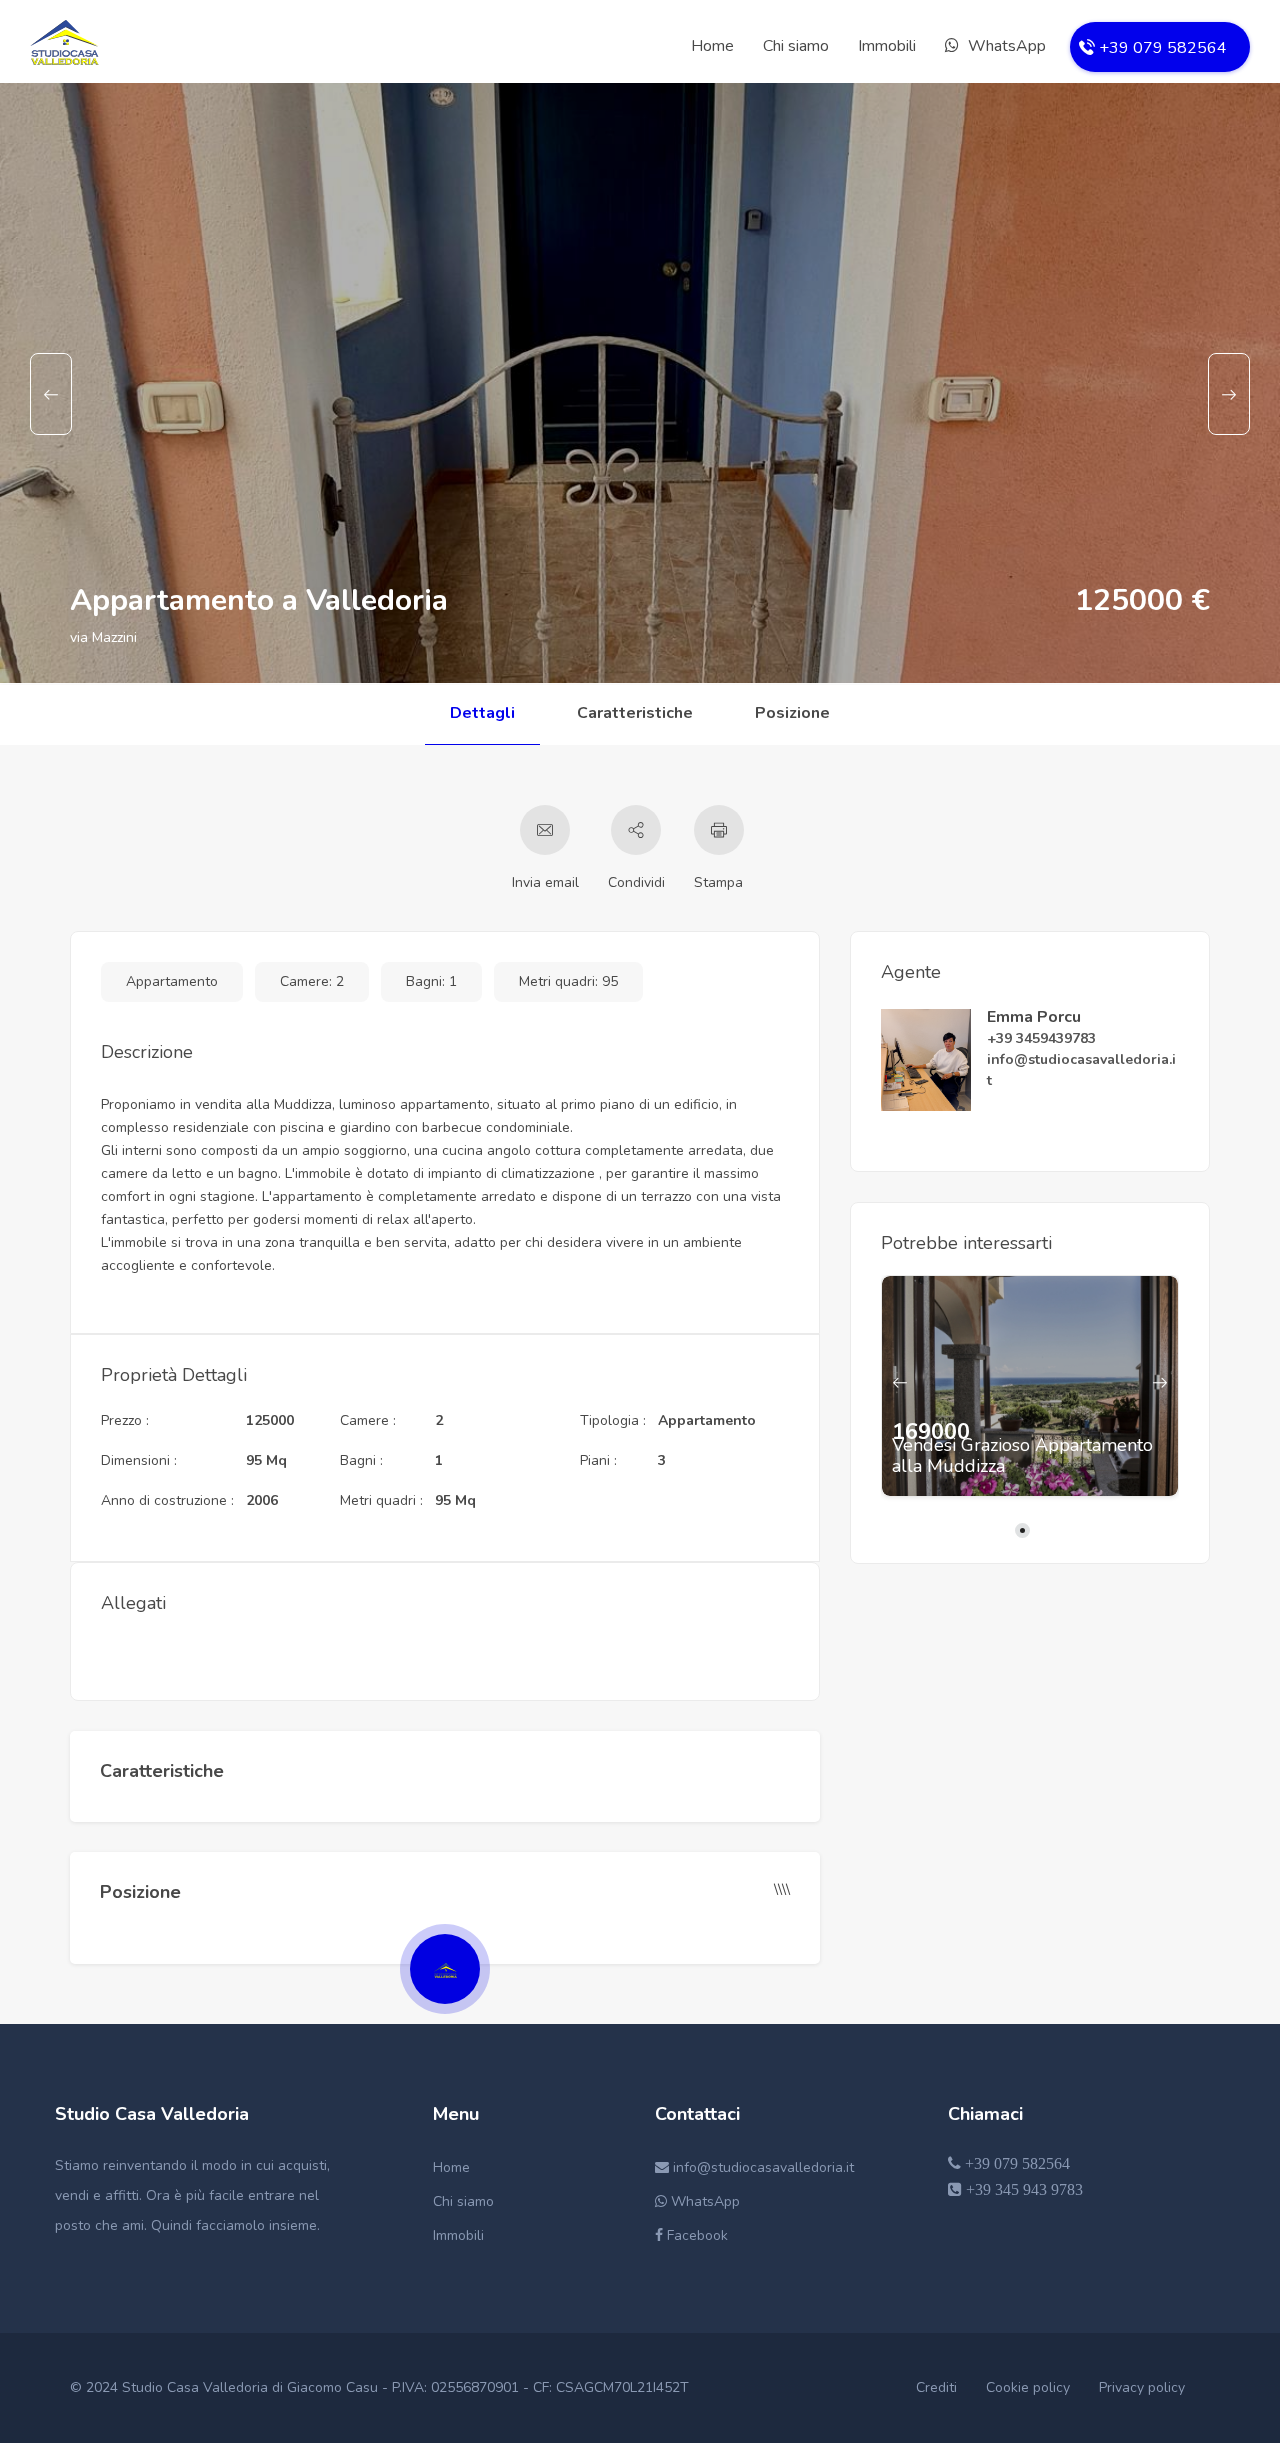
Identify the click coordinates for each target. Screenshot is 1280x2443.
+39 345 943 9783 (1022, 2189)
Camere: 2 (312, 981)
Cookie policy (1028, 2387)
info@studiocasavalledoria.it (761, 2167)
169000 (931, 1433)
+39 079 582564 (1015, 2163)
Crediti (936, 2387)
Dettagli (482, 713)
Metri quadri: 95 (568, 981)
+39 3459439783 (1041, 1038)
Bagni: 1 (431, 981)
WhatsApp (1005, 46)
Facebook (695, 2235)
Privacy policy (1142, 2387)
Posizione (792, 713)
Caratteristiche (635, 713)
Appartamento (172, 981)
